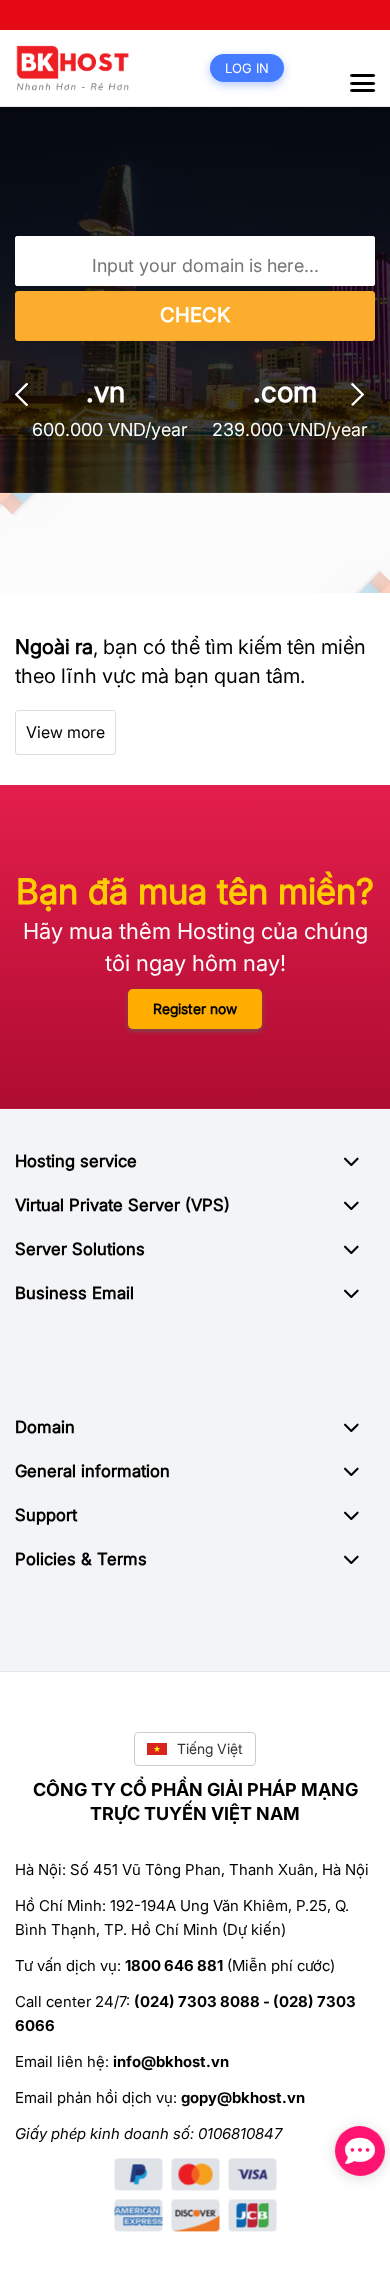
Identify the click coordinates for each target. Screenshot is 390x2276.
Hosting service (76, 1161)
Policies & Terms (81, 1559)
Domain (45, 1427)
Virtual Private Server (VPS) (122, 1205)
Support (46, 1515)
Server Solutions (80, 1249)
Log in (247, 68)
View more (65, 732)
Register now (195, 1008)
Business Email (74, 1293)
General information (92, 1471)
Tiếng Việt (210, 1748)
